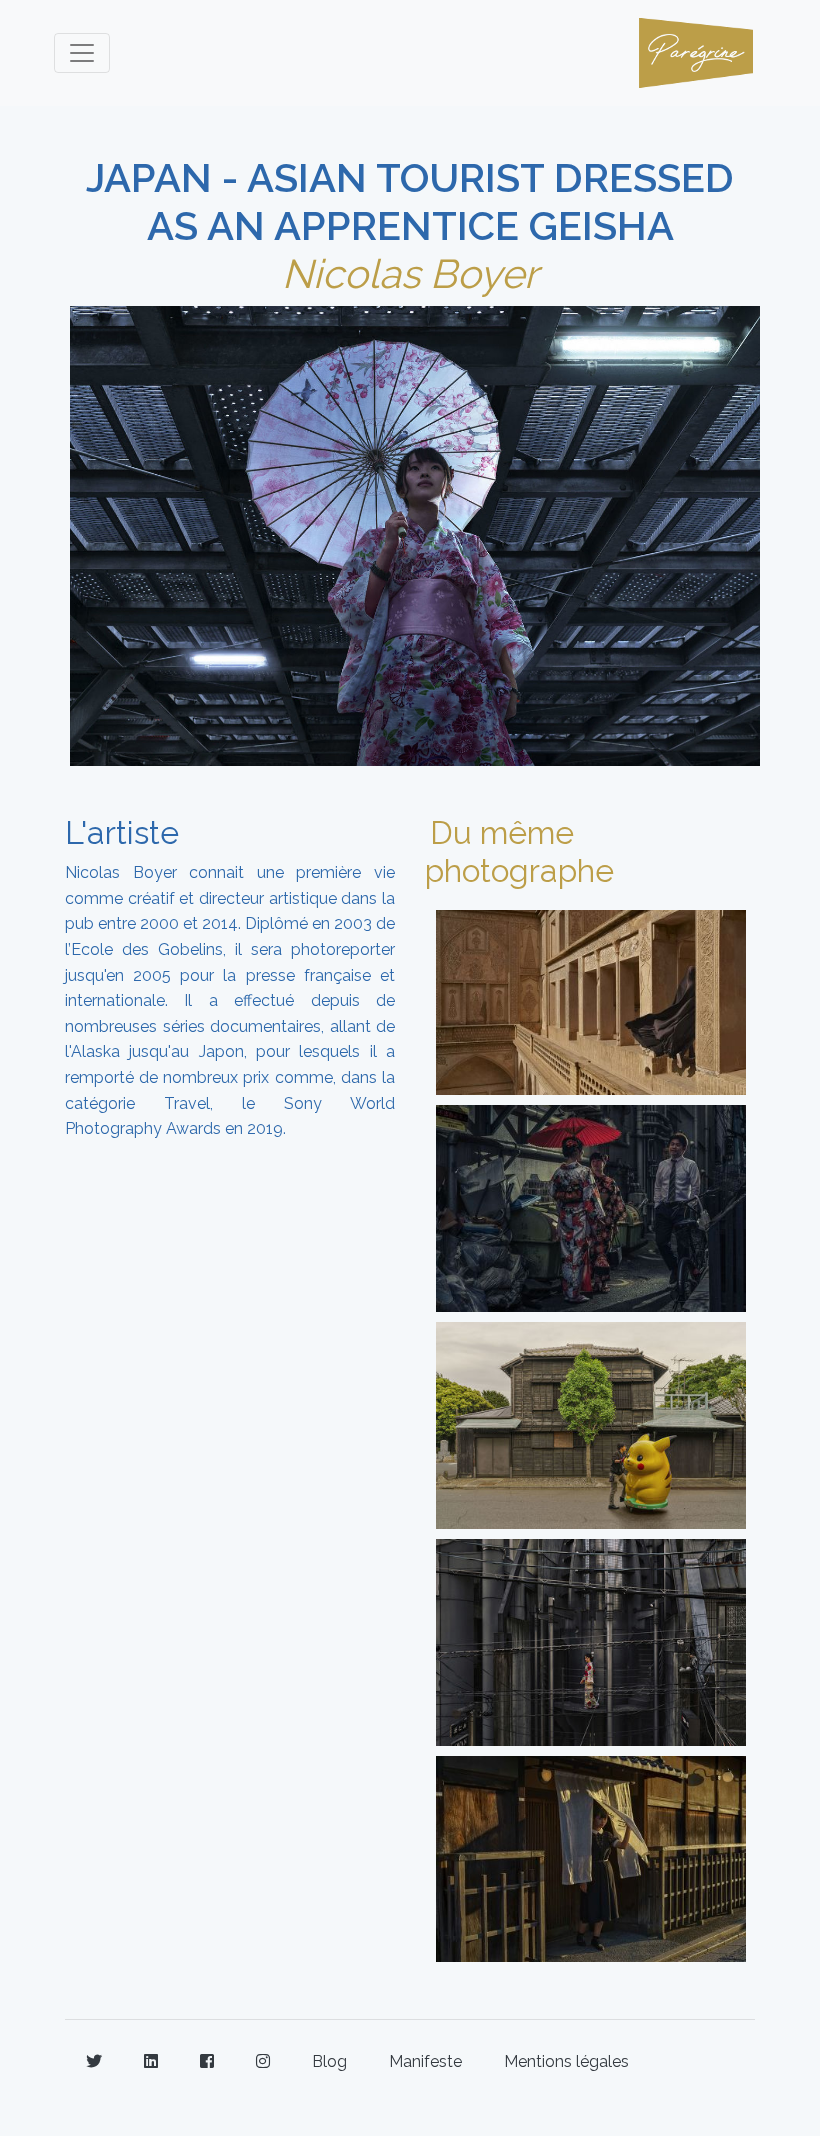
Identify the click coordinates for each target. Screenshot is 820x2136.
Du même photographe (519, 851)
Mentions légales (566, 2061)
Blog (329, 2061)
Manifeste (425, 2061)
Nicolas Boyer (410, 273)
